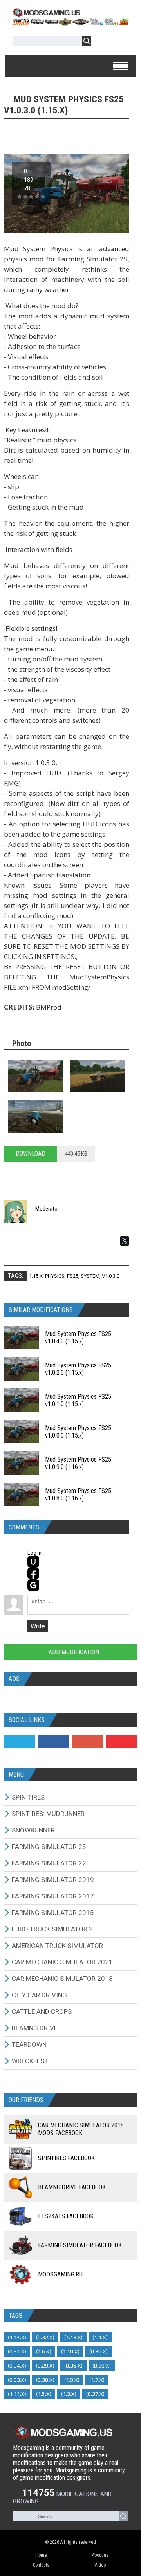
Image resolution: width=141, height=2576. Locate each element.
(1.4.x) (100, 2337)
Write (38, 1626)
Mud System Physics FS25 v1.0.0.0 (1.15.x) (78, 1432)
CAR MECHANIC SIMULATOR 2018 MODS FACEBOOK (81, 2129)
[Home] (70, 23)
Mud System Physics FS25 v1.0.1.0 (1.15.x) (78, 1400)
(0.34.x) (17, 2366)
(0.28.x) (102, 2366)
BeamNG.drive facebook (72, 2187)
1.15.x (36, 1276)
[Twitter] (20, 1741)
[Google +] (87, 1741)
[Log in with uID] (33, 1562)
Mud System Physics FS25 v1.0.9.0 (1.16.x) (78, 1463)
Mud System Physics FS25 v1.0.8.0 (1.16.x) (78, 1494)
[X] (125, 1241)
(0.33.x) (17, 2380)
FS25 (73, 1276)
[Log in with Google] (33, 1585)
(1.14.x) (17, 2337)
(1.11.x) (17, 2394)
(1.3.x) (69, 2394)
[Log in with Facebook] (33, 1573)
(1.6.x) (44, 2351)
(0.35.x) (73, 2366)
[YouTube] (121, 1741)
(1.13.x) (73, 2337)
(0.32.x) (45, 2337)
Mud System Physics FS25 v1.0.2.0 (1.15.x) (78, 1369)
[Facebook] (54, 1741)
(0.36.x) (99, 2351)
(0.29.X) (45, 2366)
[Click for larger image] (35, 1076)
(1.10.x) (70, 2351)
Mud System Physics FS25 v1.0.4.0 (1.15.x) (78, 1337)
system (90, 1276)
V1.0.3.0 (111, 1276)
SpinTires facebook (66, 2158)
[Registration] (120, 42)
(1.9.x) (72, 2380)
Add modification (73, 1652)
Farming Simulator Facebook (80, 2245)
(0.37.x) (95, 2394)
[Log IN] (101, 42)
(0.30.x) (45, 2380)
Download (31, 1154)
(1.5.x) (44, 2394)
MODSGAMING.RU (60, 2274)
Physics (55, 1276)
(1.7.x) (97, 2380)
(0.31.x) (17, 2351)
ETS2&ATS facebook (66, 2216)
